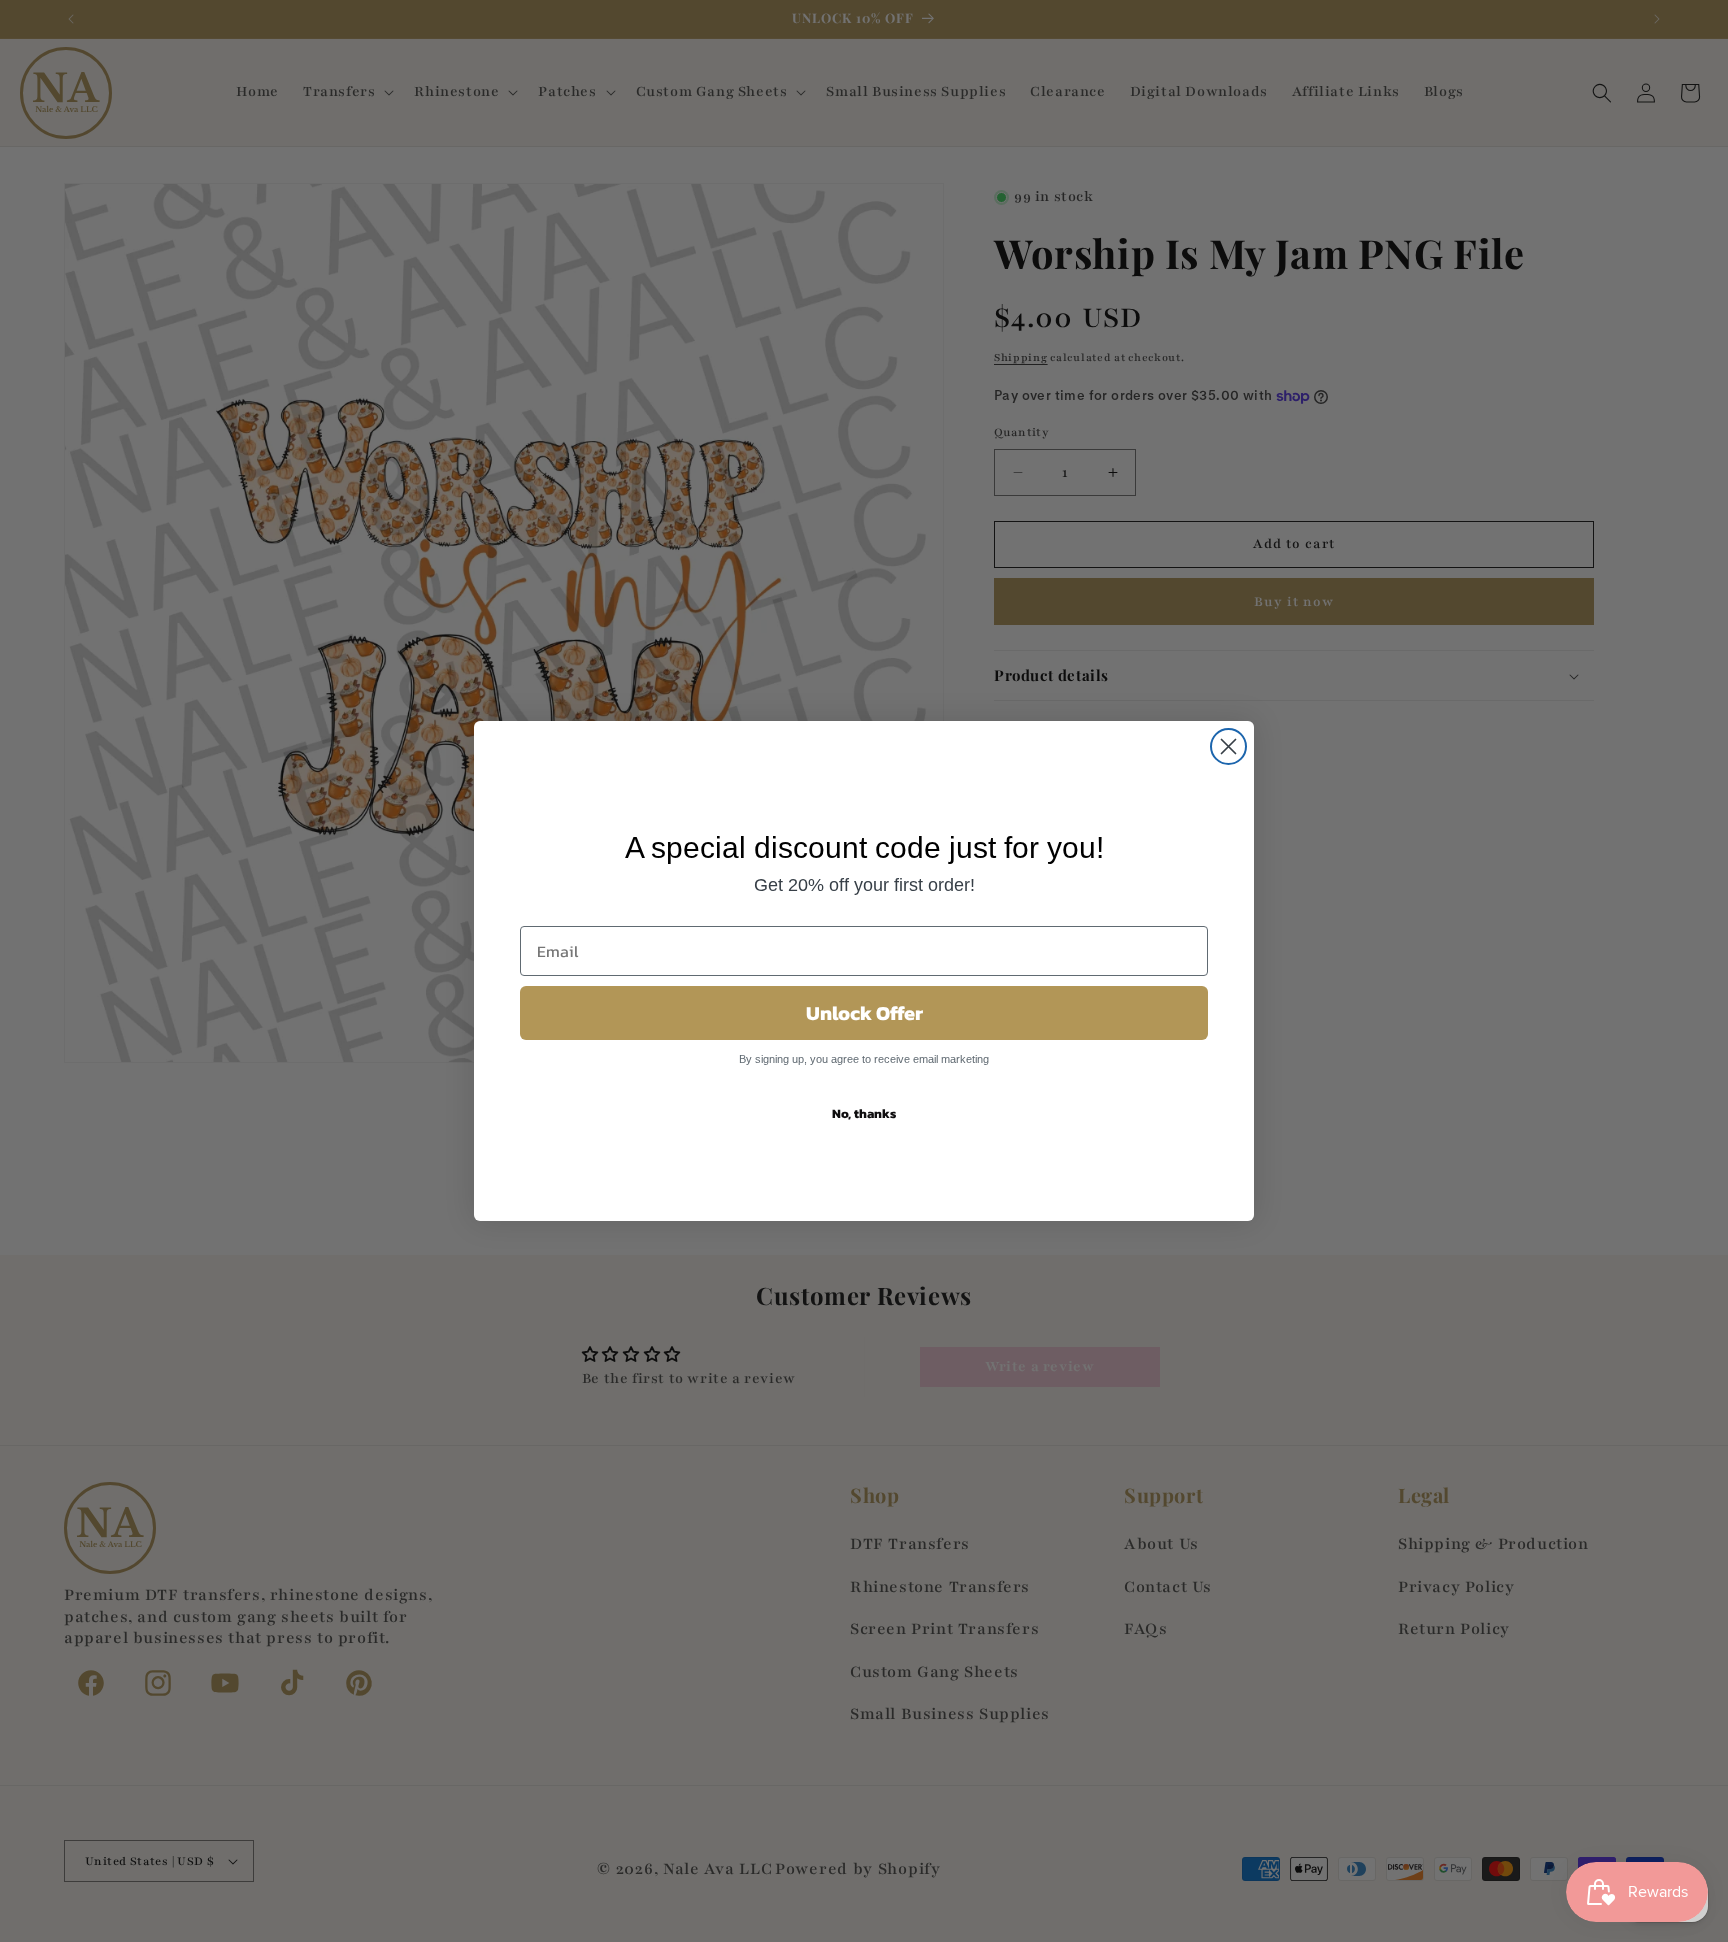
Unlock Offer (864, 1013)
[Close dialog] (1228, 746)
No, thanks (864, 1113)
